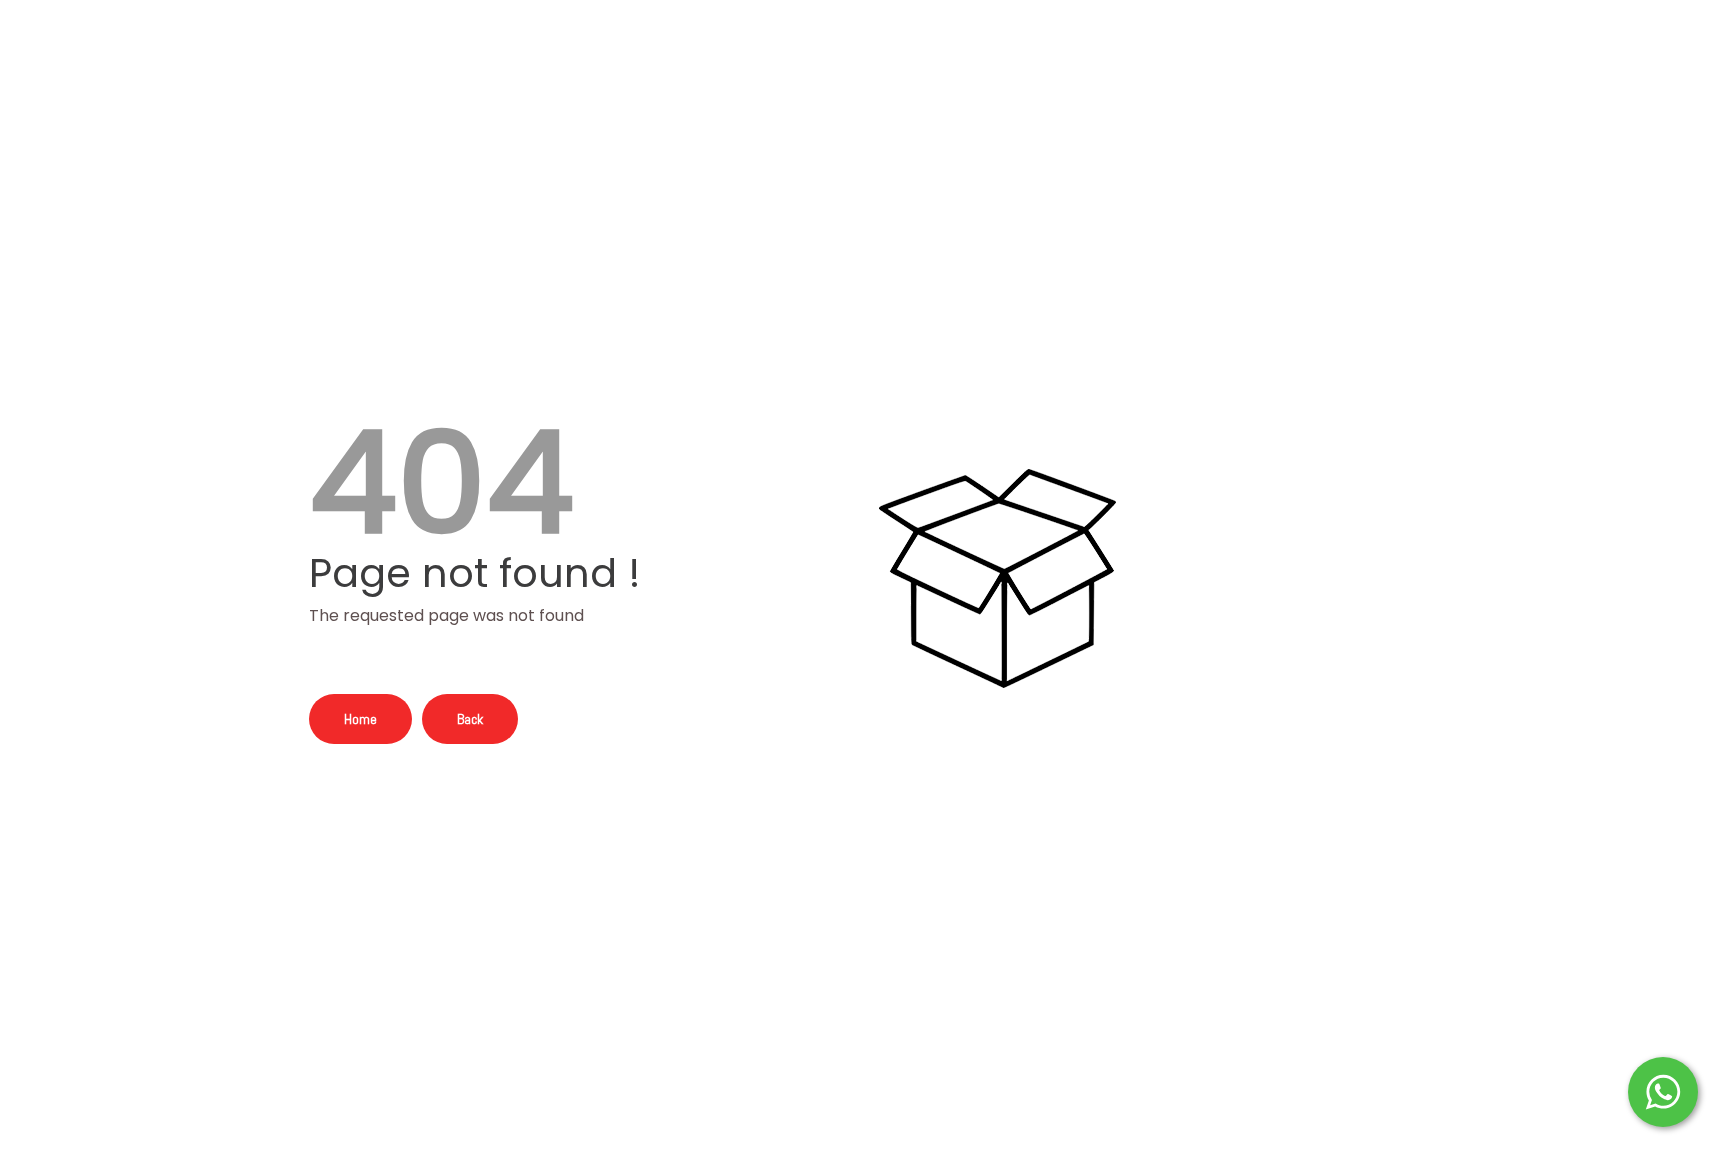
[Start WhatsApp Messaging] (1663, 1090)
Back (470, 719)
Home (360, 719)
